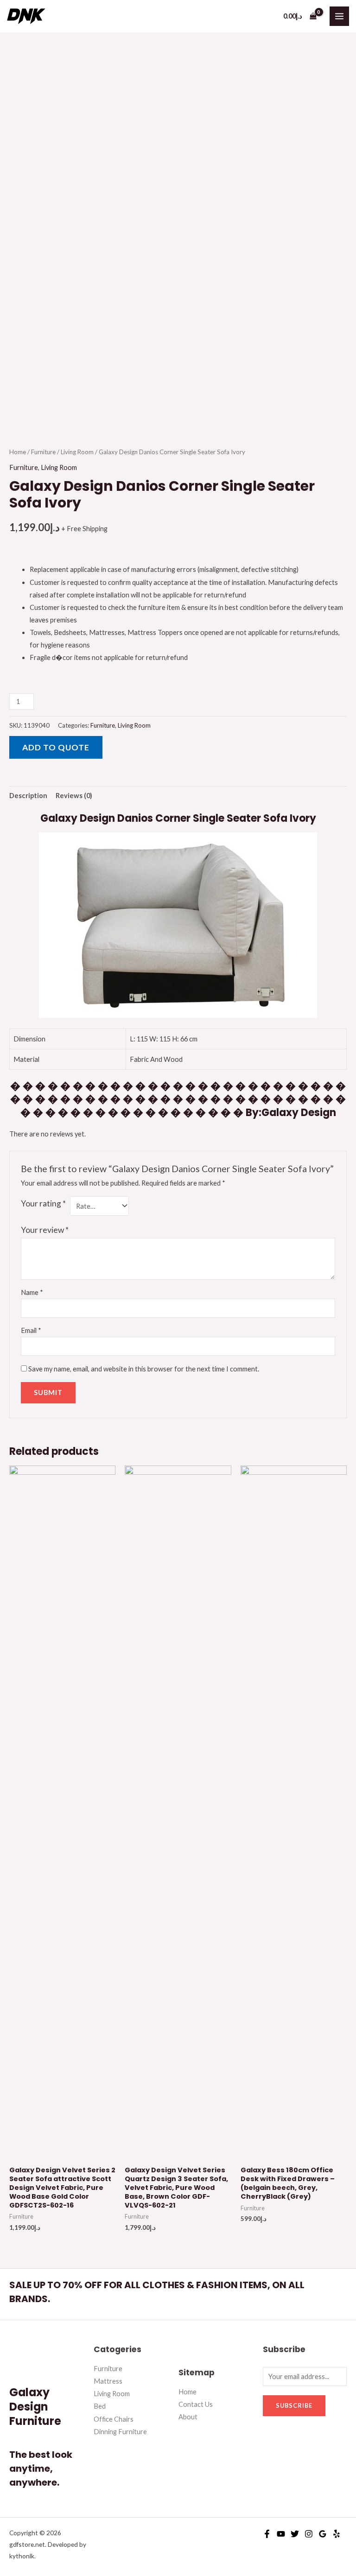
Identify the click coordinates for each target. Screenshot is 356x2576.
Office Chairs (114, 2419)
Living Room (77, 452)
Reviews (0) (74, 796)
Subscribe (294, 2405)
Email (31, 1330)
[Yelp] (337, 2534)
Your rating (43, 1203)
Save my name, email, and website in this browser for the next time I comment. (144, 1369)
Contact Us (196, 2404)
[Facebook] (267, 2534)
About (188, 2417)
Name (32, 1292)
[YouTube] (281, 2534)
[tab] (28, 796)
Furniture (43, 452)
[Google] (323, 2534)
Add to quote (56, 747)
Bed (100, 2406)
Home (18, 452)
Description (28, 796)
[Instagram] (309, 2534)
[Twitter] (295, 2534)
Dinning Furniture (120, 2432)
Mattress (108, 2381)
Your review (45, 1230)
